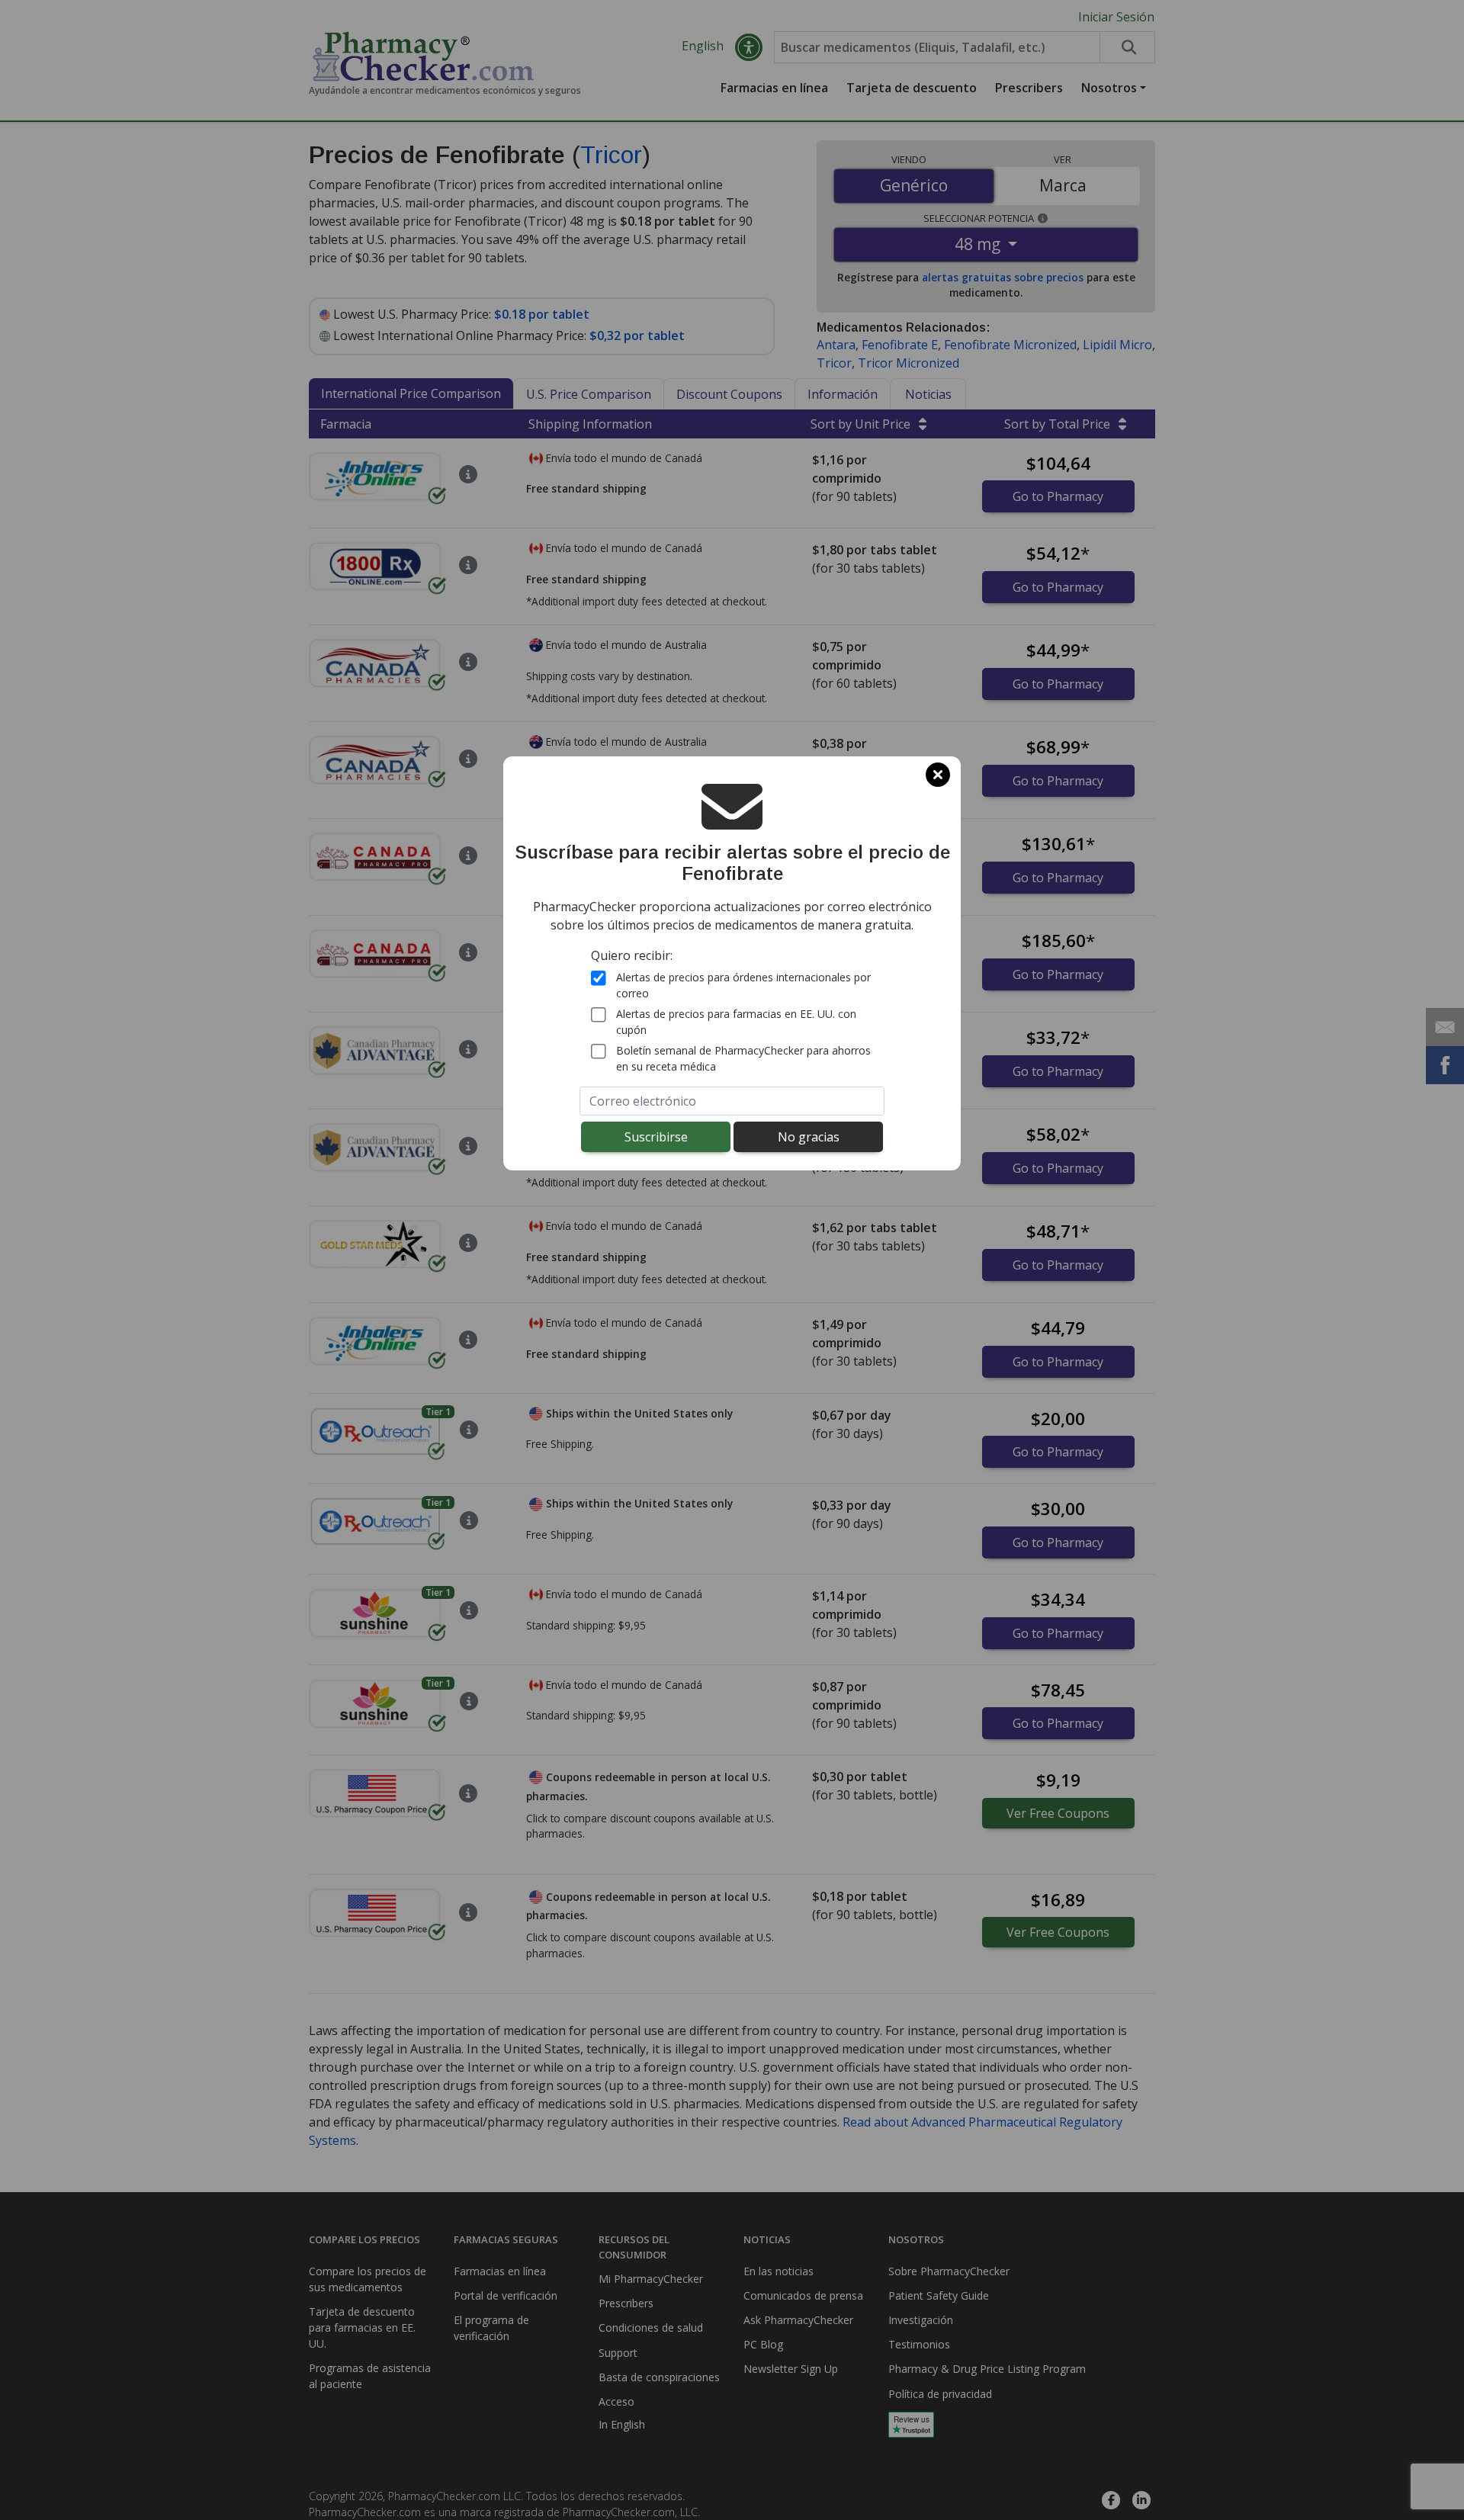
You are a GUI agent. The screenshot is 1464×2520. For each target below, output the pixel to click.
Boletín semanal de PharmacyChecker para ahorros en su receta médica (743, 1058)
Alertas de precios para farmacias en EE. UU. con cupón (736, 1022)
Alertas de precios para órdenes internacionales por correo (743, 985)
